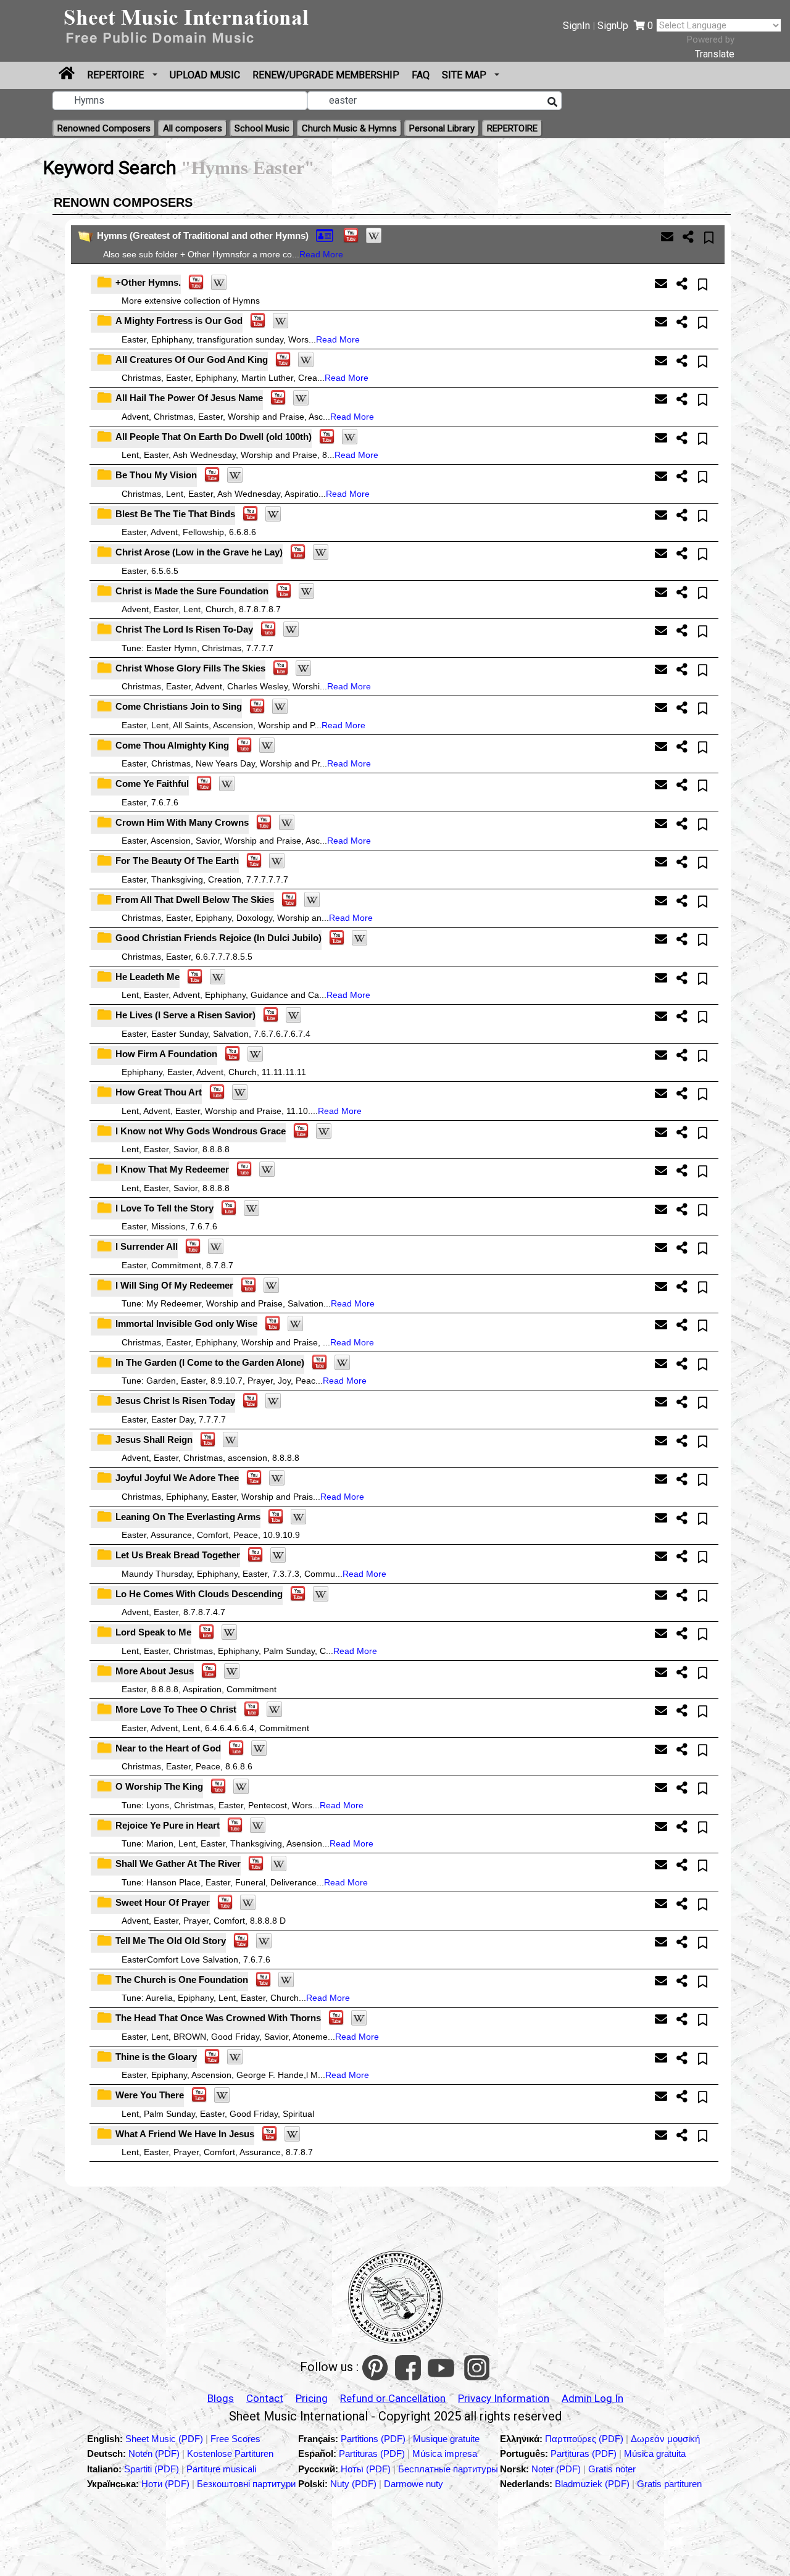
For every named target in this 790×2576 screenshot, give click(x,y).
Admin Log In (592, 2398)
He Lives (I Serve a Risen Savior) (185, 1015)
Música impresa (445, 2453)
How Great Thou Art (159, 1092)
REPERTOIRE (117, 75)
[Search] (552, 102)
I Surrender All (147, 1246)
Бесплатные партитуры (448, 2469)
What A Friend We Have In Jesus (185, 2134)
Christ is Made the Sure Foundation (192, 591)
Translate (715, 54)
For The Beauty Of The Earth (177, 861)
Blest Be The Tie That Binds (175, 514)
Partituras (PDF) (373, 2453)
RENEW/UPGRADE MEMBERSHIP (326, 75)
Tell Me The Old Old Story (171, 1941)
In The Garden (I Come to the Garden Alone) (210, 1362)
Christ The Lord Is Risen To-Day (184, 629)
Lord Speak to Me (153, 1632)
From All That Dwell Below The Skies (195, 900)
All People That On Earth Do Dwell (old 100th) (214, 437)
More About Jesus (155, 1671)
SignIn (576, 26)
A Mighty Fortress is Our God (179, 321)
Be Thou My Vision (156, 475)
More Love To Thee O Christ (176, 1709)
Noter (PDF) (557, 2469)
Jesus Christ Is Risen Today (175, 1401)
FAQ (421, 75)
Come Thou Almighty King (172, 745)
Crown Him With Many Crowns (182, 822)
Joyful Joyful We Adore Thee (177, 1478)
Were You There (150, 2095)
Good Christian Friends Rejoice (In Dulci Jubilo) (218, 938)
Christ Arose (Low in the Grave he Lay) (199, 552)
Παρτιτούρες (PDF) (585, 2439)
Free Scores (235, 2439)
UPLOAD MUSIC (205, 75)
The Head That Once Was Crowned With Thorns (218, 2018)
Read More (321, 254)
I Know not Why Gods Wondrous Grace (201, 1131)
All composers (193, 128)
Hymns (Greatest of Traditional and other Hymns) (203, 235)
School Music (262, 128)
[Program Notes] (326, 235)
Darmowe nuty (414, 2484)
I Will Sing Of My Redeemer (174, 1285)
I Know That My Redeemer (172, 1169)
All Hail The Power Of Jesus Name (189, 398)
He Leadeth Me (148, 977)
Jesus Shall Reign (154, 1440)
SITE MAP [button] (465, 75)
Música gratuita (655, 2453)
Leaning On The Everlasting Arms (188, 1517)
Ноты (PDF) (367, 2469)
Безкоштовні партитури (246, 2484)
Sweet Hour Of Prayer (163, 1902)
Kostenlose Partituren (230, 2453)
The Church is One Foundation (182, 1980)
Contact (265, 2398)
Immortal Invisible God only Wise (186, 1323)
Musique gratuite (446, 2439)
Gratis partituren (669, 2484)
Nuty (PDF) (353, 2484)
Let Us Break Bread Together (178, 1555)
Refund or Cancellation (393, 2398)
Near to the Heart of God (168, 1748)
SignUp (613, 26)
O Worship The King (159, 1786)
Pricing (312, 2398)
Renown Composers (123, 202)
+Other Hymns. (148, 282)
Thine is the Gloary (156, 2057)
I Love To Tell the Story (164, 1208)
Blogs (221, 2398)
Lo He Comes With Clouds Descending (199, 1594)
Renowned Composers (104, 128)
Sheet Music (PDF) (165, 2439)
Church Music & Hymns (349, 128)
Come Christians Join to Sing (179, 706)
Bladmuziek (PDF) (593, 2484)
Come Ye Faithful (152, 783)
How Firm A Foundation (166, 1054)
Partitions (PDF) (374, 2439)
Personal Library (442, 128)
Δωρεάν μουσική (665, 2439)
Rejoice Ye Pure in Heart (168, 1825)
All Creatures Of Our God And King (192, 359)
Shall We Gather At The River (178, 1863)
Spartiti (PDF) (153, 2469)
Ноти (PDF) (165, 2484)
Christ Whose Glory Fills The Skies (190, 668)
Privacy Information (504, 2398)
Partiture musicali (221, 2469)
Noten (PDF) (155, 2453)
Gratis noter (612, 2469)
